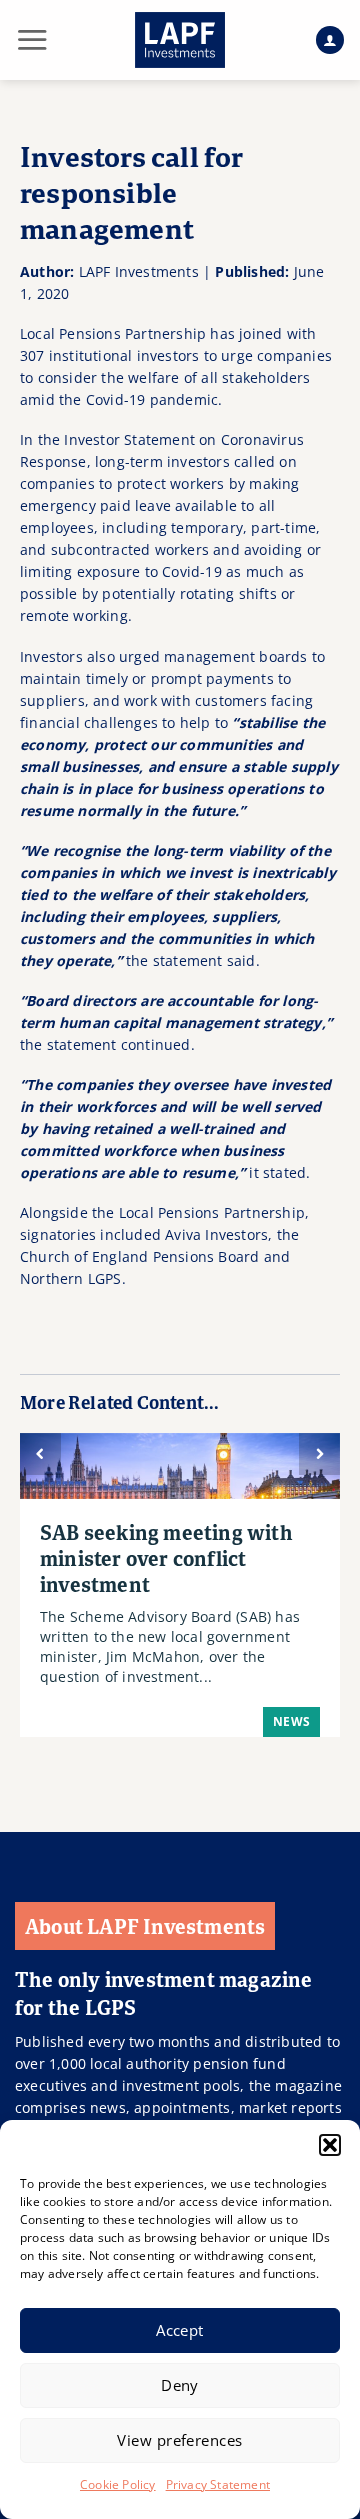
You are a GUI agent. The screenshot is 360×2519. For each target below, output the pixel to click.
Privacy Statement (218, 2484)
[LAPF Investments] (180, 40)
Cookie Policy (118, 2484)
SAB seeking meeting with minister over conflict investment (166, 1558)
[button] (330, 2145)
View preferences (179, 2440)
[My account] (330, 40)
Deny (180, 2385)
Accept (180, 2330)
